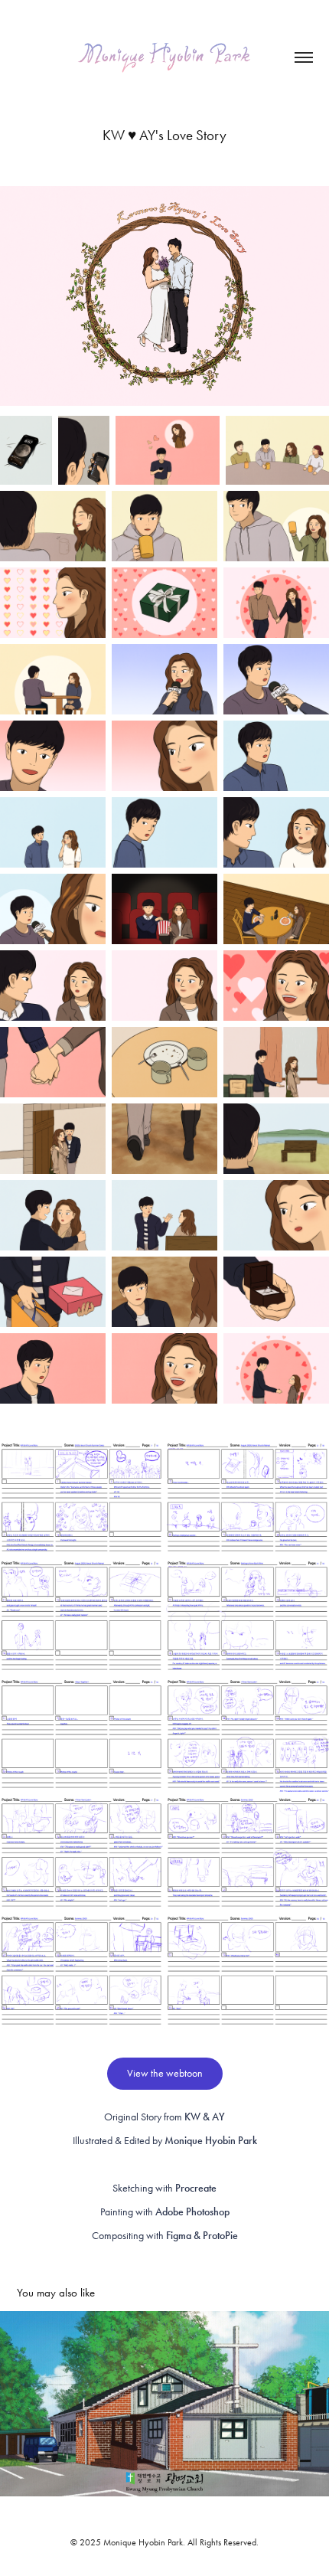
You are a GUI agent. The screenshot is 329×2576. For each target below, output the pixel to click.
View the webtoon (165, 2073)
